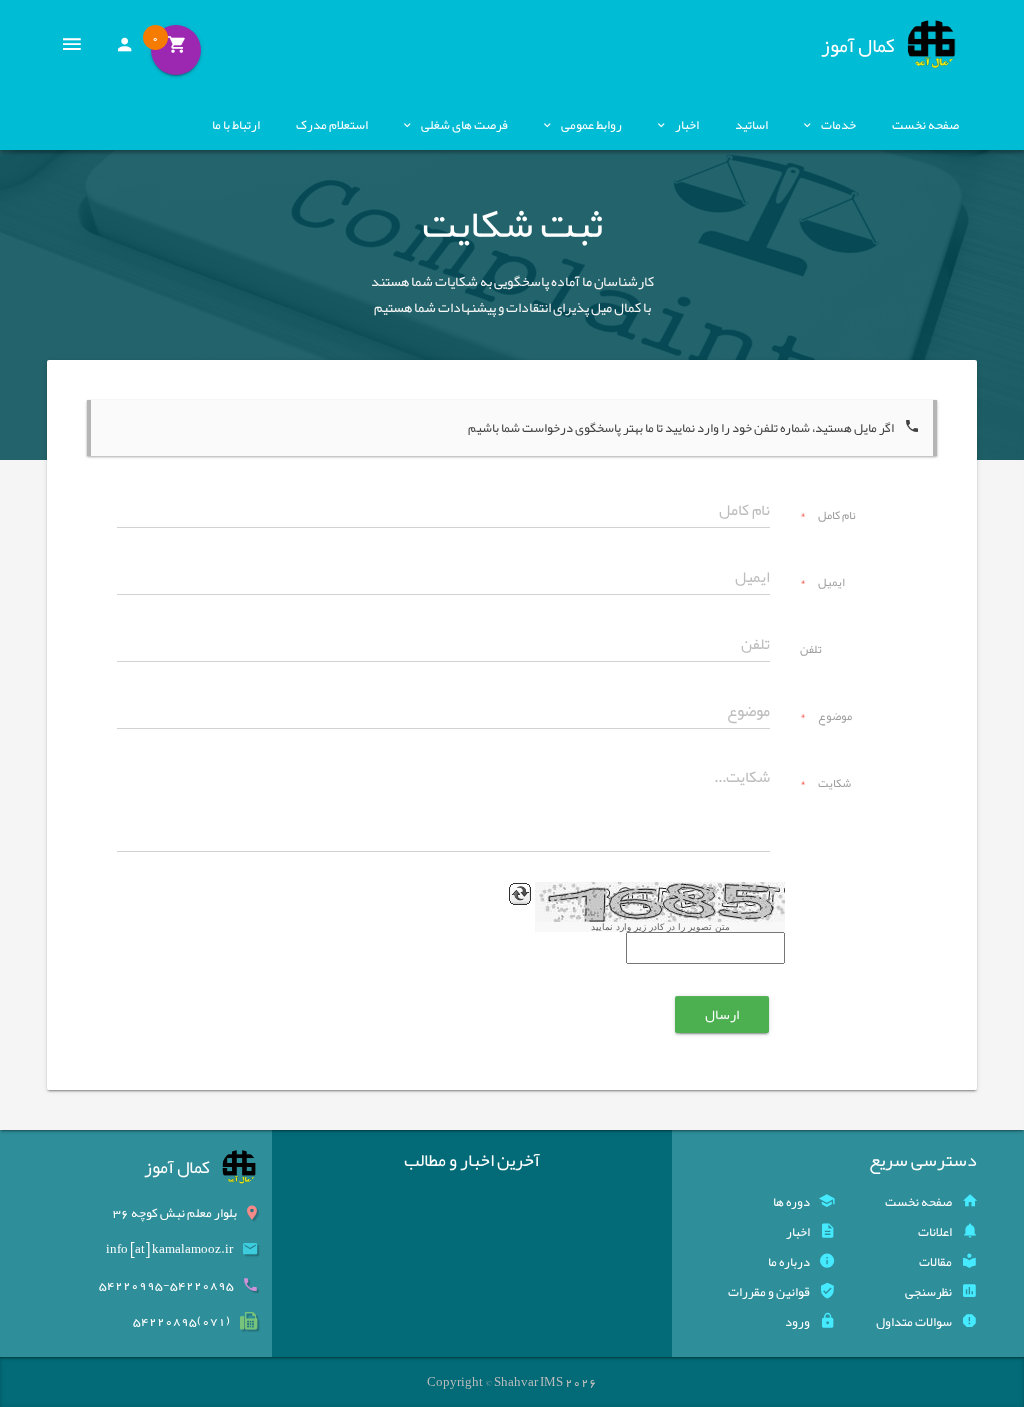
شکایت (825, 785)
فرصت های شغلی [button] (464, 125)
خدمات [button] (838, 125)
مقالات (935, 1262)
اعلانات (935, 1232)
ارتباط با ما (236, 125)
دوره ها (791, 1202)
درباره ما (789, 1262)
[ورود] (124, 50)
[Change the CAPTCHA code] (520, 894)
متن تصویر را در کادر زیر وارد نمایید (660, 927)
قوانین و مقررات (769, 1292)
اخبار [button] (687, 125)
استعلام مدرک (332, 125)
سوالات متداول (914, 1322)
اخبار (798, 1232)
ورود (797, 1322)
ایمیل (822, 584)
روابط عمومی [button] (591, 125)
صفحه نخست (925, 125)
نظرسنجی (928, 1292)
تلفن (811, 651)
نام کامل (828, 517)
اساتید (751, 125)
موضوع (826, 718)
